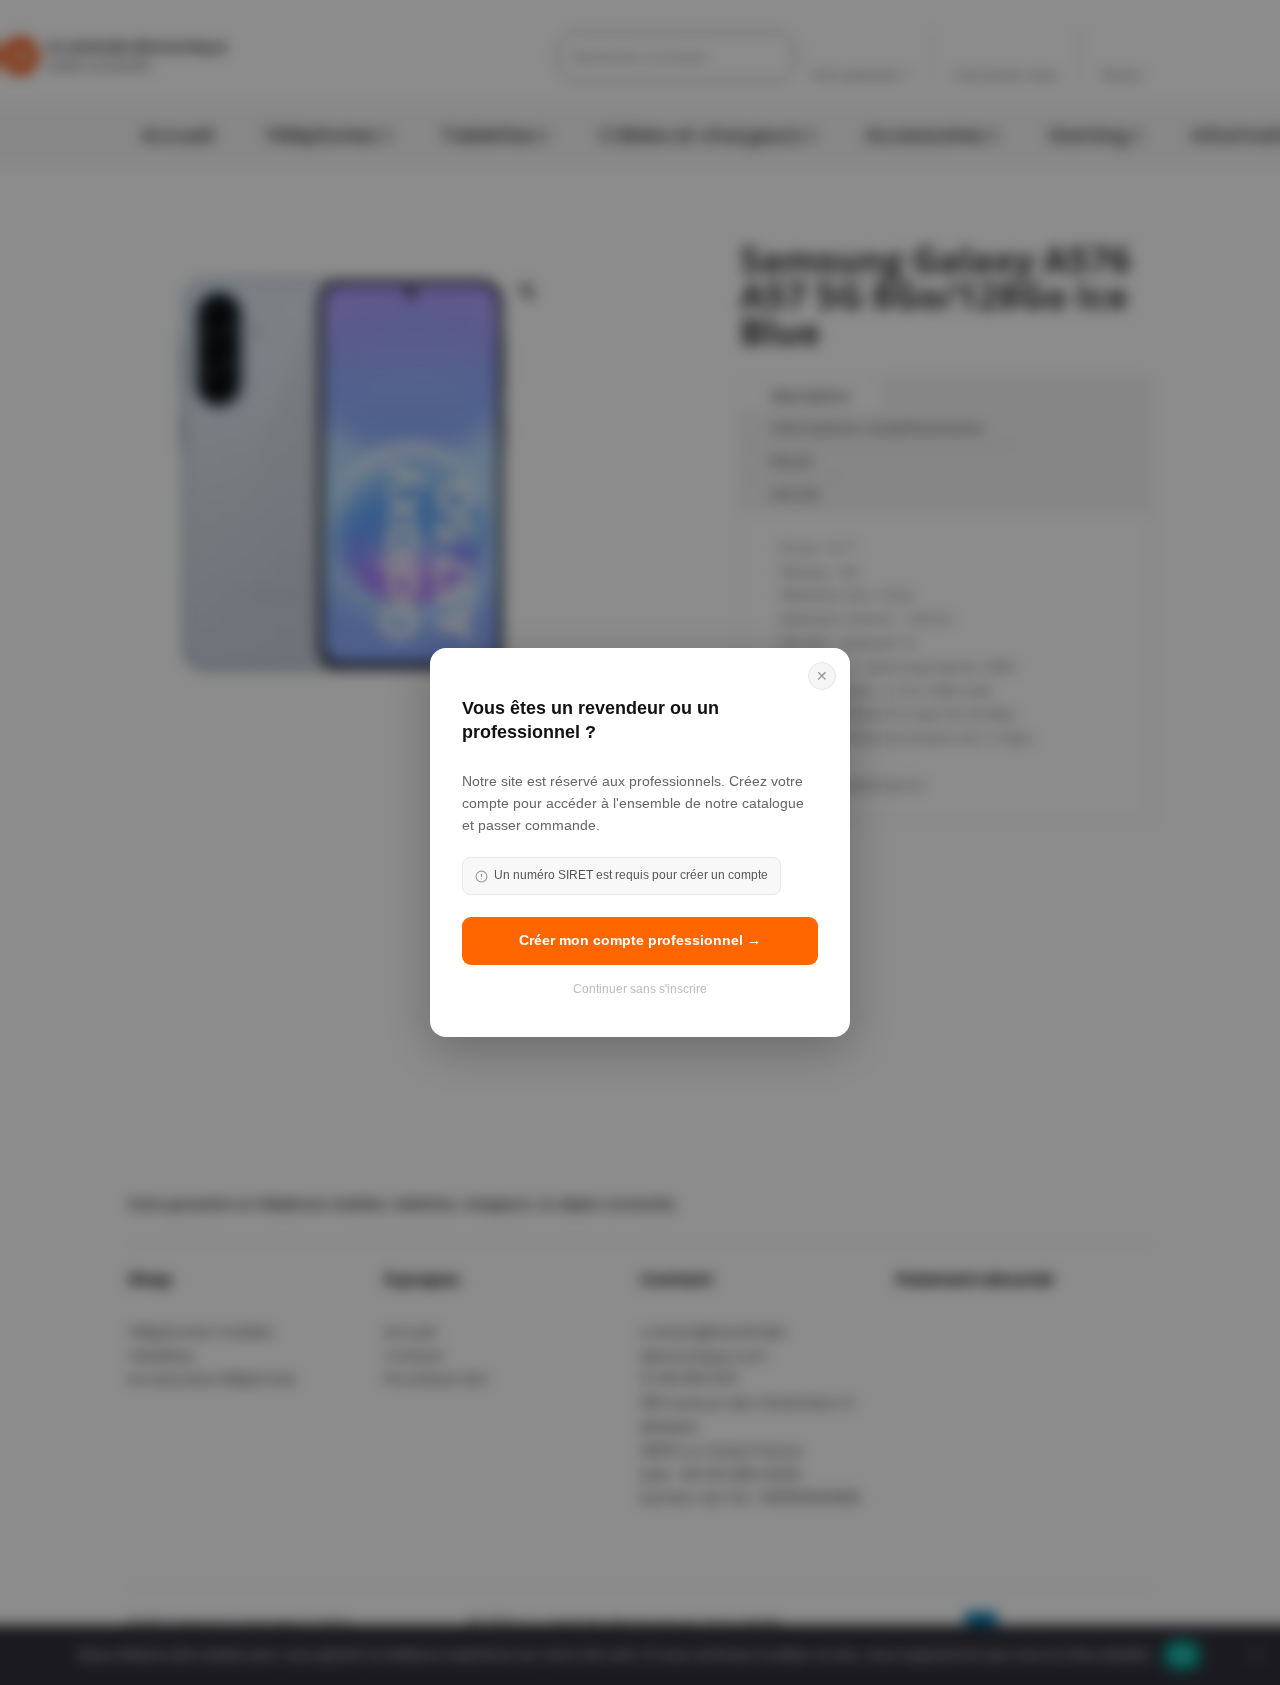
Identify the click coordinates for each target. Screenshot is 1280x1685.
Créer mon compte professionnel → (640, 940)
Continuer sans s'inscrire (640, 989)
